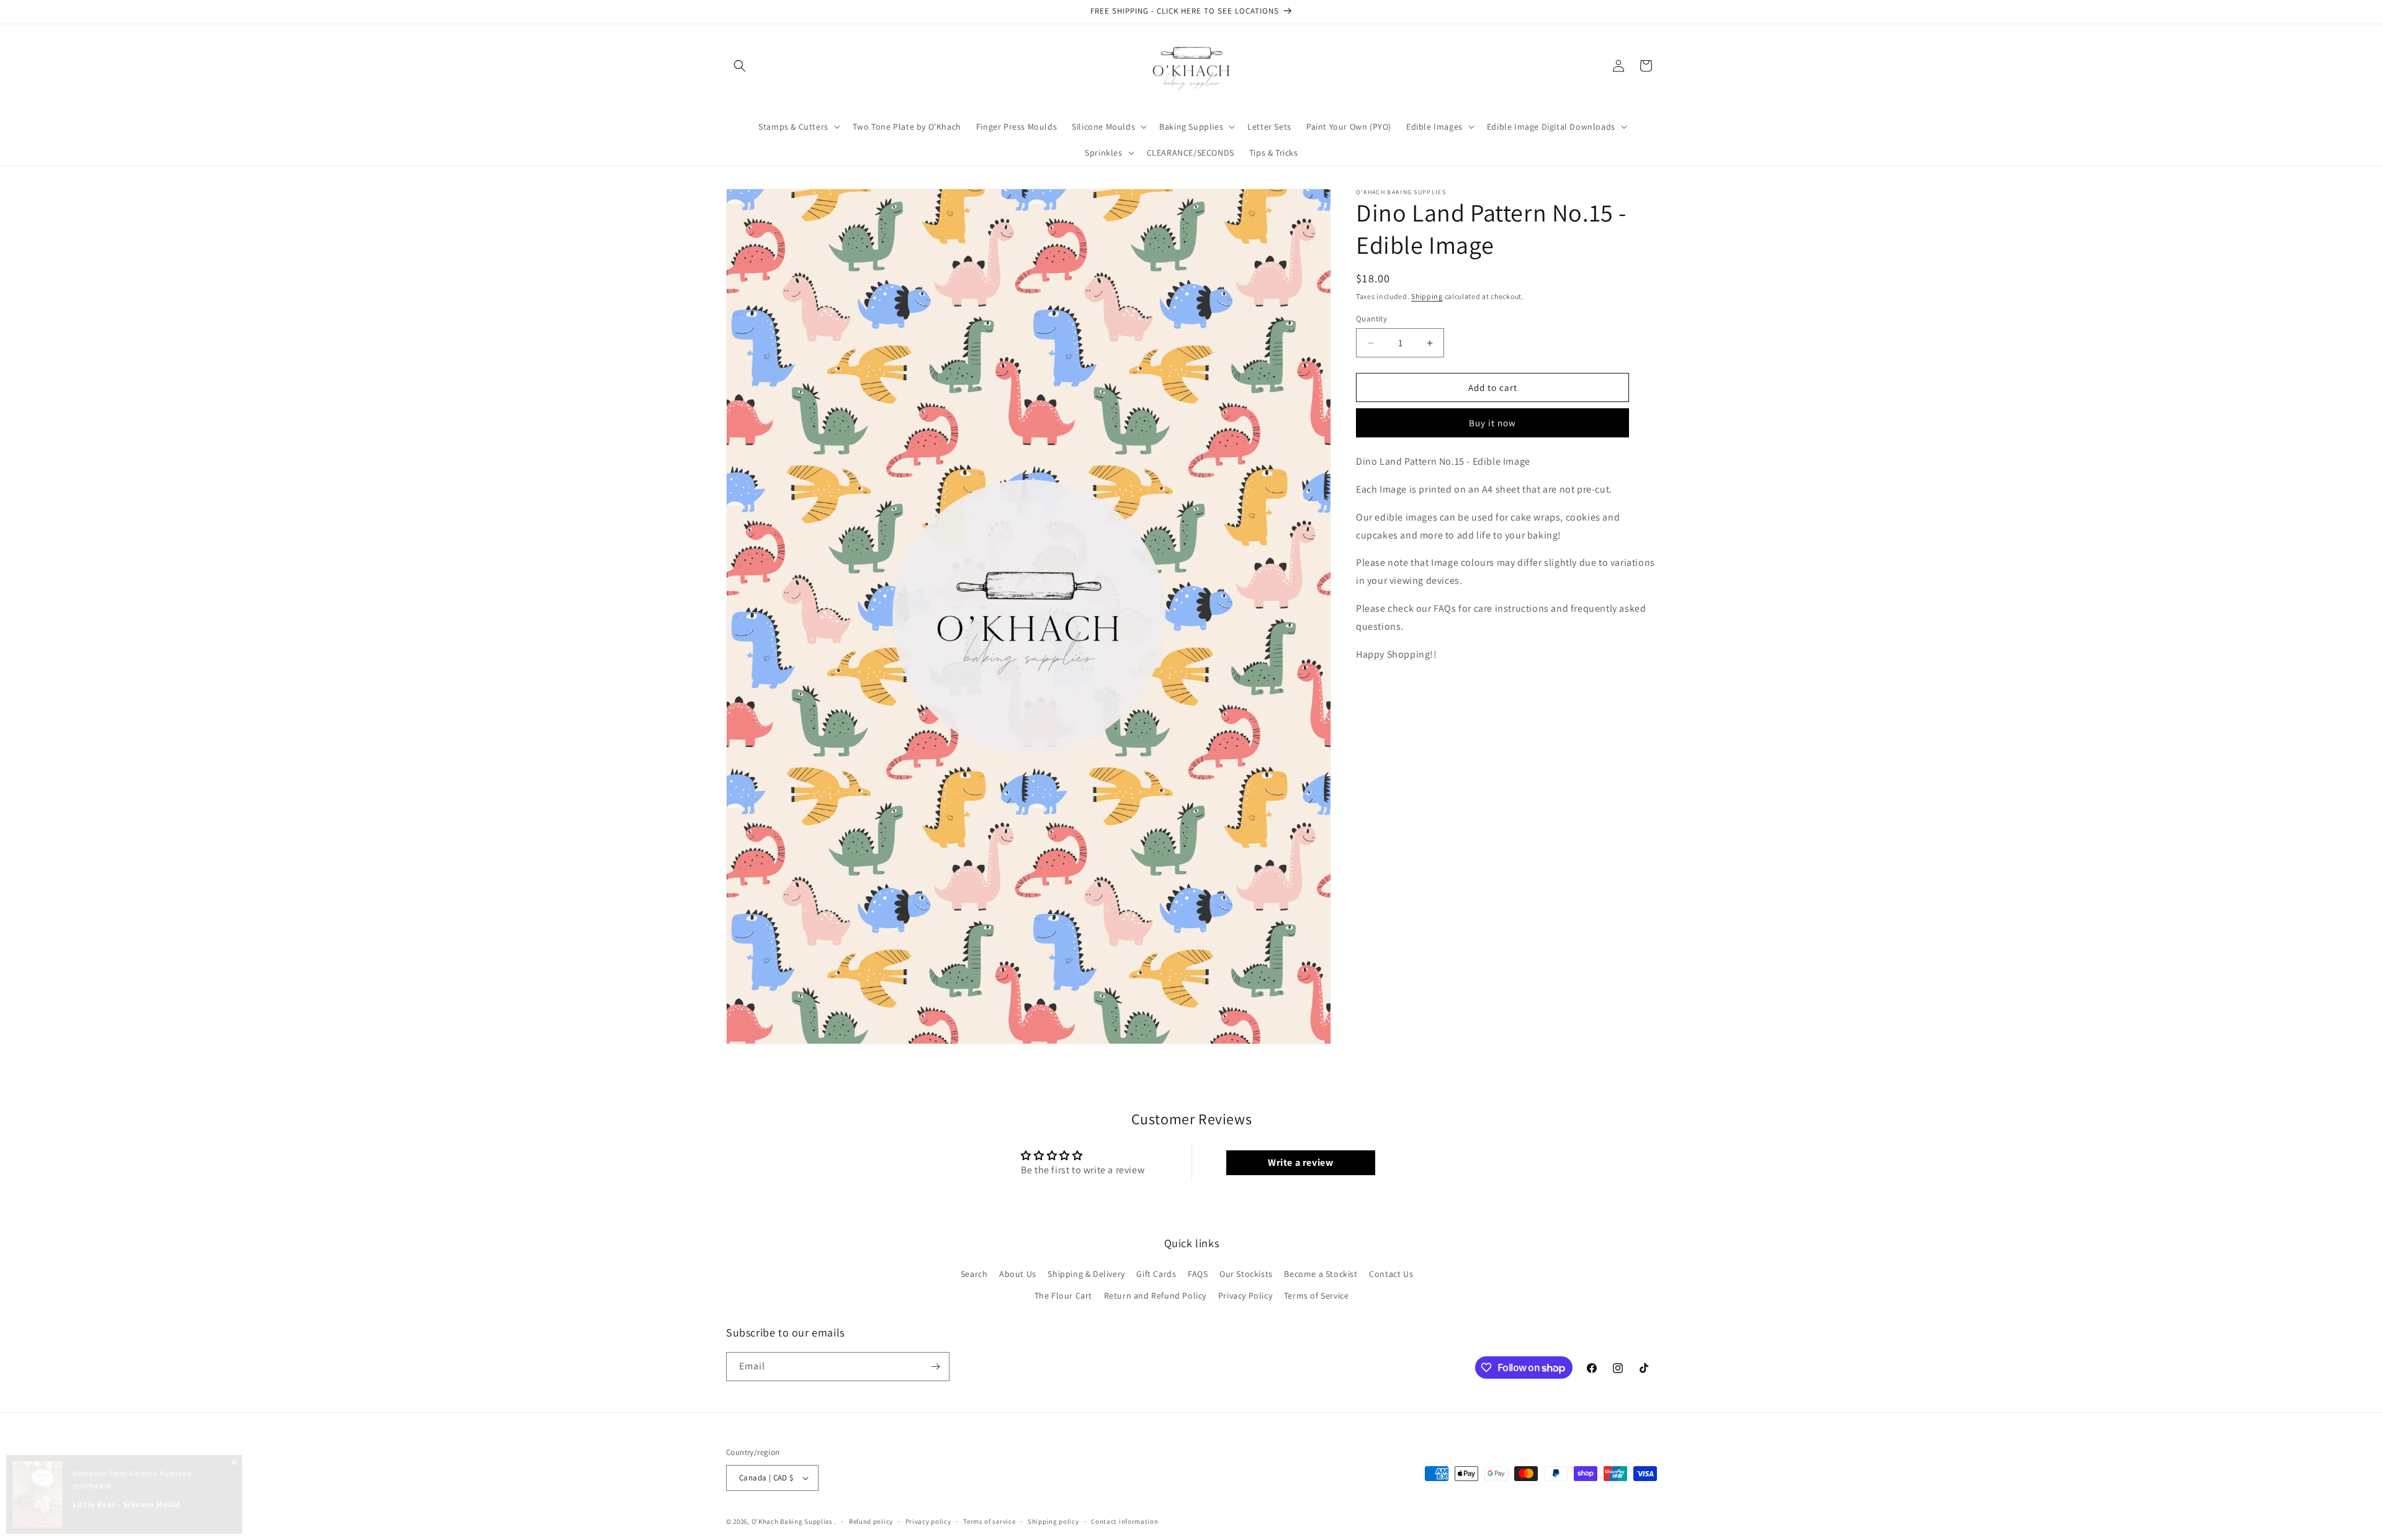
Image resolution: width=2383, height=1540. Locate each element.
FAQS (1198, 1274)
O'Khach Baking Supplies (792, 1521)
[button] (740, 66)
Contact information (1124, 1521)
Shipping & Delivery (1086, 1274)
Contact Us (1391, 1274)
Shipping (1427, 296)
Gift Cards (1156, 1274)
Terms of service (989, 1521)
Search (974, 1274)
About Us (1018, 1274)
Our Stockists (1246, 1274)
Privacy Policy (1245, 1296)
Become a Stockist (1321, 1274)
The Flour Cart (1063, 1296)
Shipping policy (1053, 1521)
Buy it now (1492, 423)
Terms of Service (1317, 1296)
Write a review (1300, 1162)
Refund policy (871, 1521)
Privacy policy (928, 1521)
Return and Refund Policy (1155, 1296)
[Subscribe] (935, 1367)
